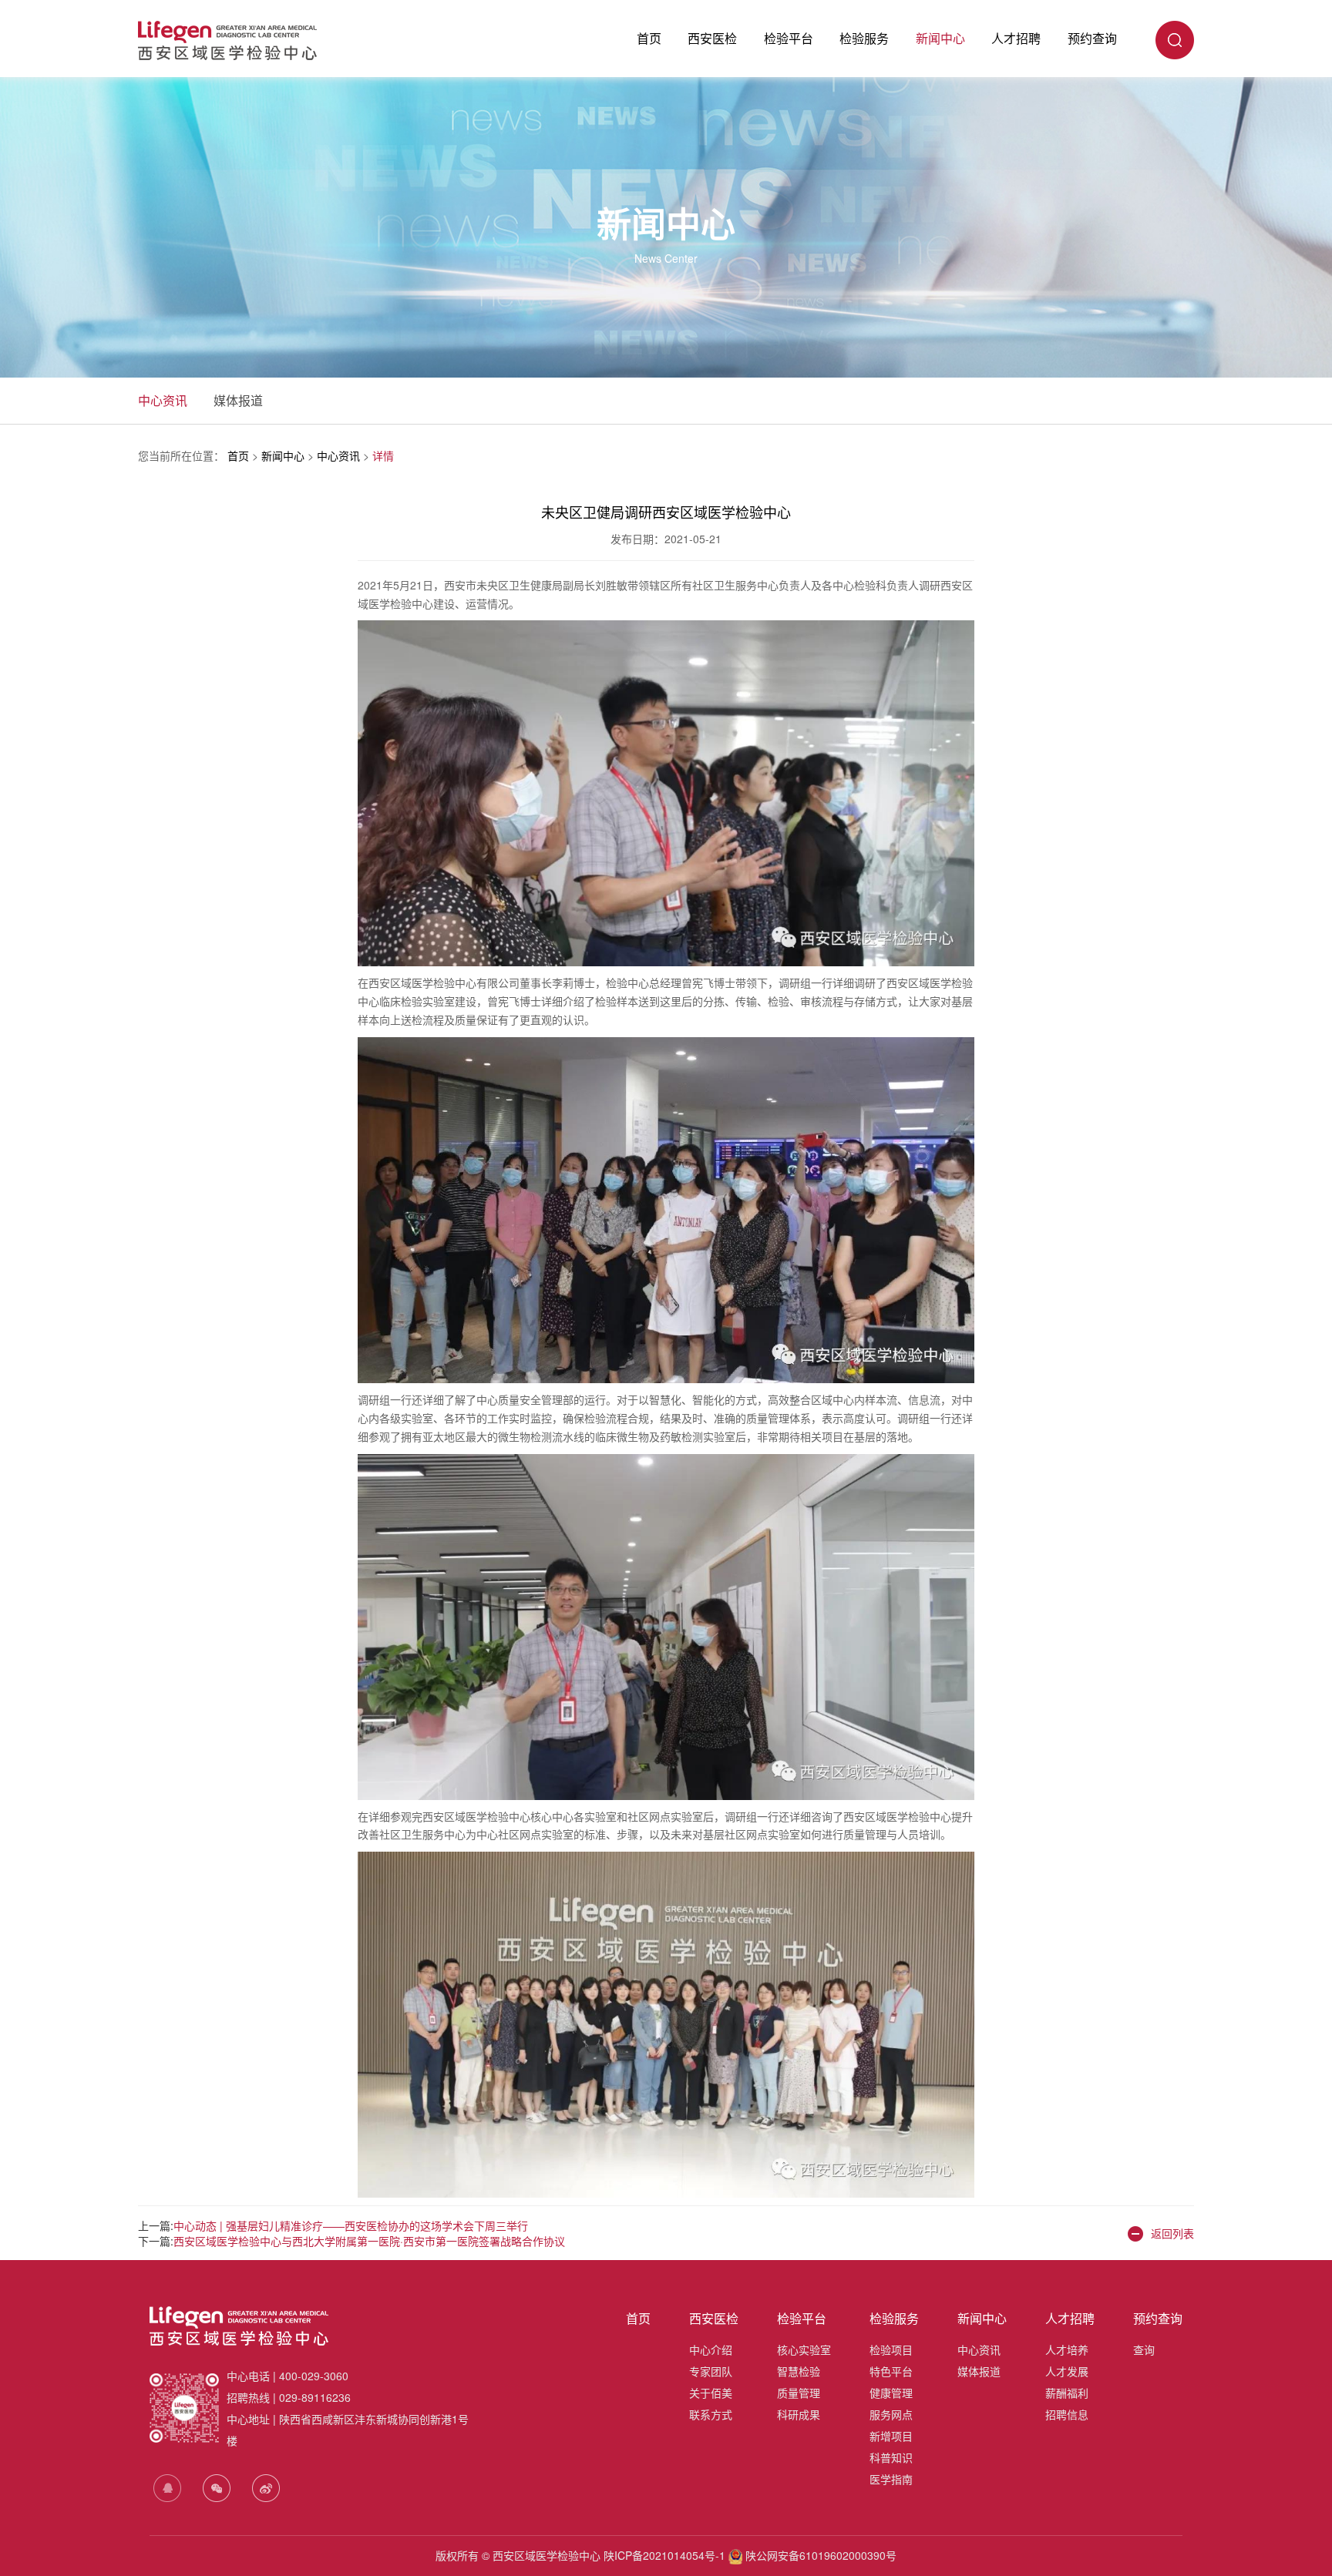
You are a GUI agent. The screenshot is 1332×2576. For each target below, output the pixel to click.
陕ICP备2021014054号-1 (664, 2555)
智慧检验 (799, 2371)
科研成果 (799, 2414)
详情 (383, 455)
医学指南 (891, 2479)
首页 (649, 38)
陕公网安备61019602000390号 (819, 2555)
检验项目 (891, 2349)
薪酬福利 (1067, 2393)
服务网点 (891, 2414)
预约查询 (1092, 38)
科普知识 (891, 2457)
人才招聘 (1016, 38)
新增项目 (891, 2436)
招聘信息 (1067, 2414)
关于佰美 (711, 2393)
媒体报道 (238, 400)
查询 (1144, 2349)
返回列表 (1172, 2233)
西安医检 (712, 38)
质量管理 (799, 2393)
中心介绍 (711, 2349)
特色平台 (891, 2371)
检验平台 (789, 38)
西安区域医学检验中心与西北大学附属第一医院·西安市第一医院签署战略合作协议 (369, 2241)
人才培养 (1067, 2349)
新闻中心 (940, 38)
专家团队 (711, 2371)
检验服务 (864, 38)
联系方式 (711, 2414)
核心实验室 (804, 2349)
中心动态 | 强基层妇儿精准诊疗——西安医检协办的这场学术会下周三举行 (351, 2225)
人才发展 (1067, 2371)
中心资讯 (163, 400)
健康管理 (891, 2393)
